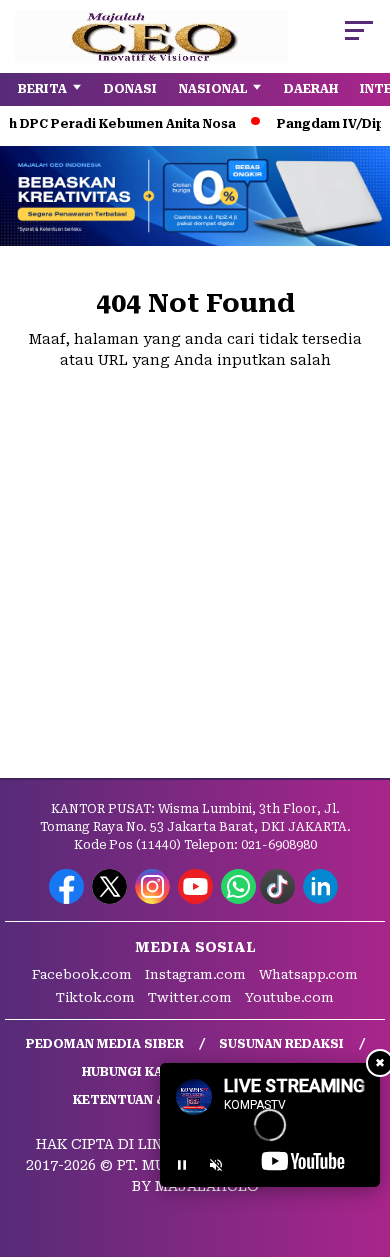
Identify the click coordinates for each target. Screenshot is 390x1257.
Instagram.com (195, 974)
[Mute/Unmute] (216, 1165)
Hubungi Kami (131, 1072)
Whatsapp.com (308, 974)
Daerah (311, 89)
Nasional (213, 89)
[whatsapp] (238, 899)
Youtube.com (289, 997)
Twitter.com (190, 997)
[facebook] (68, 899)
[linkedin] (322, 899)
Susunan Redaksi (281, 1044)
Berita (42, 89)
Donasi (130, 89)
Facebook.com (82, 974)
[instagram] (154, 899)
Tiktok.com (95, 997)
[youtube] (197, 899)
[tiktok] (279, 899)
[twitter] (111, 899)
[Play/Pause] (182, 1165)
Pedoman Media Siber (105, 1044)
